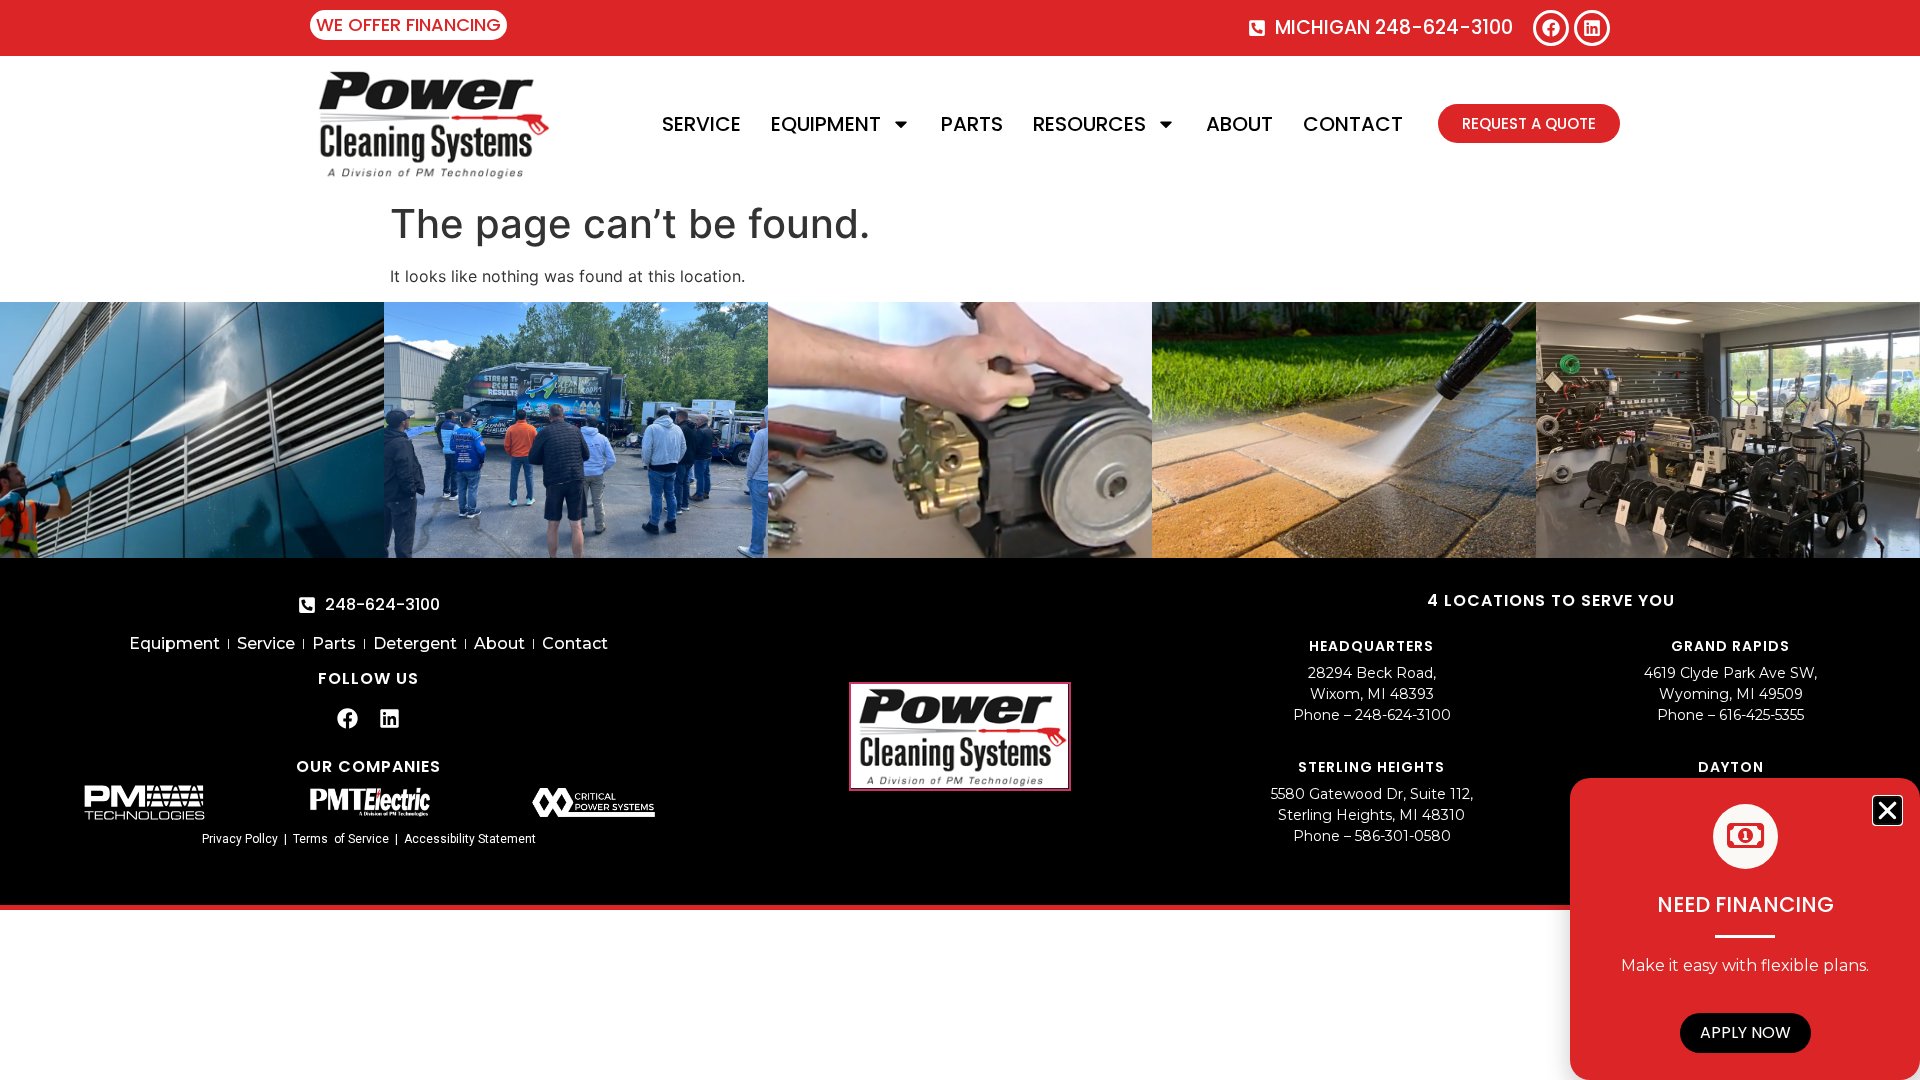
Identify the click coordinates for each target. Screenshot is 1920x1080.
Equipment (826, 124)
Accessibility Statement (470, 839)
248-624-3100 (1403, 715)
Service (701, 124)
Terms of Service (341, 839)
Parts (972, 124)
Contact (1353, 124)
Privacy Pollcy (240, 839)
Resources (1089, 124)
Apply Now (1745, 1032)
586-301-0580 (1403, 836)
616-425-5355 (1761, 715)
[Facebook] (1551, 28)
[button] (1887, 810)
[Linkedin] (1592, 28)
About (1239, 124)
